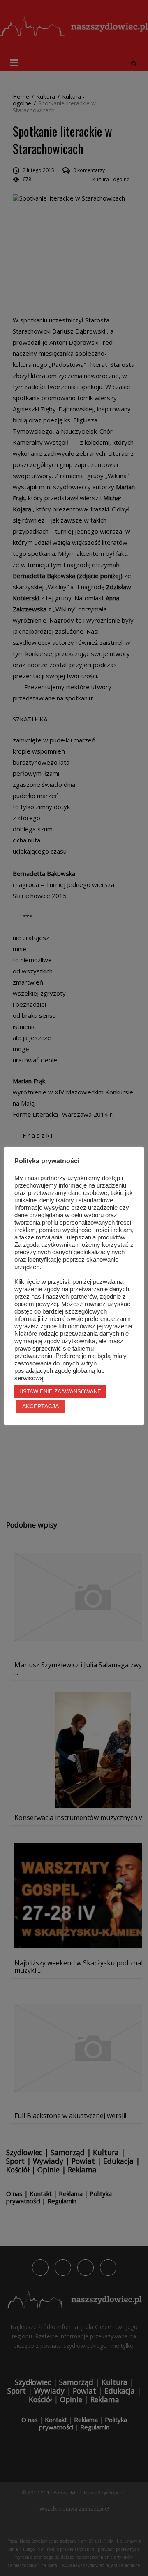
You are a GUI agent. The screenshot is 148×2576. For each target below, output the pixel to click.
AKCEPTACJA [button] (40, 1406)
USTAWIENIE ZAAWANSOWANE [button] (60, 1392)
